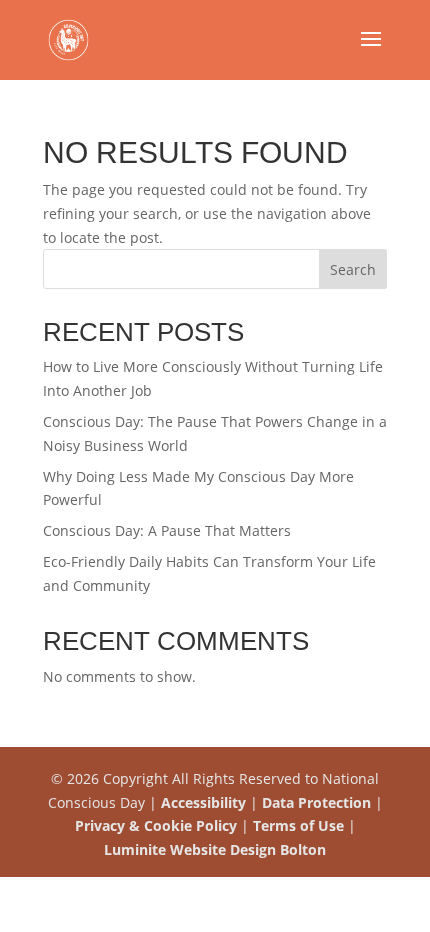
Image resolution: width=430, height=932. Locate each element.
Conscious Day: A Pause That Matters (167, 530)
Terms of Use (298, 825)
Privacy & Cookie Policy (156, 825)
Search (353, 269)
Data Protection (316, 802)
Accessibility (203, 802)
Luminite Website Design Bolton (215, 849)
